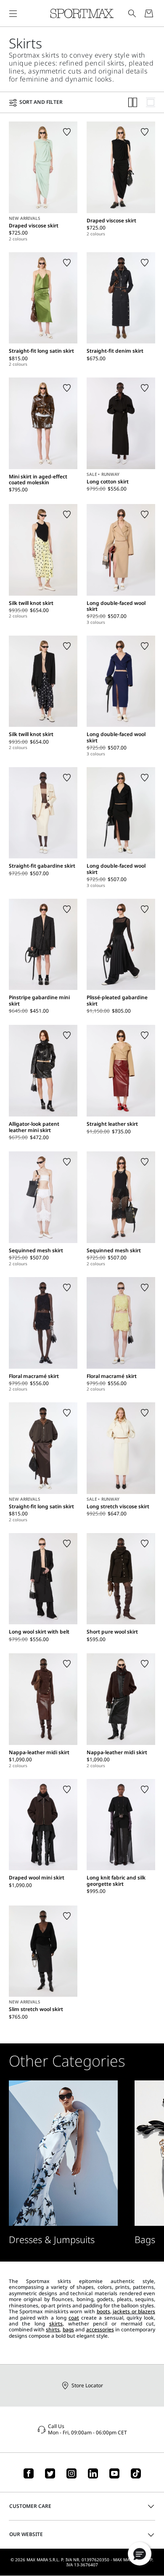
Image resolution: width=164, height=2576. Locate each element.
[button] (140, 2554)
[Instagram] (71, 2473)
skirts (56, 2324)
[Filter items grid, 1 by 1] (151, 102)
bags (68, 2329)
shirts (53, 2329)
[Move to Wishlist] (67, 132)
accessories (100, 2329)
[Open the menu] (13, 13)
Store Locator (87, 2385)
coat (74, 2318)
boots (103, 2311)
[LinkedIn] (93, 2473)
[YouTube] (114, 2473)
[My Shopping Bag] (149, 13)
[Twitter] (50, 2473)
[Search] (132, 13)
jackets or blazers (134, 2311)
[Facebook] (29, 2473)
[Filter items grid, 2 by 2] (133, 102)
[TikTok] (136, 2473)
